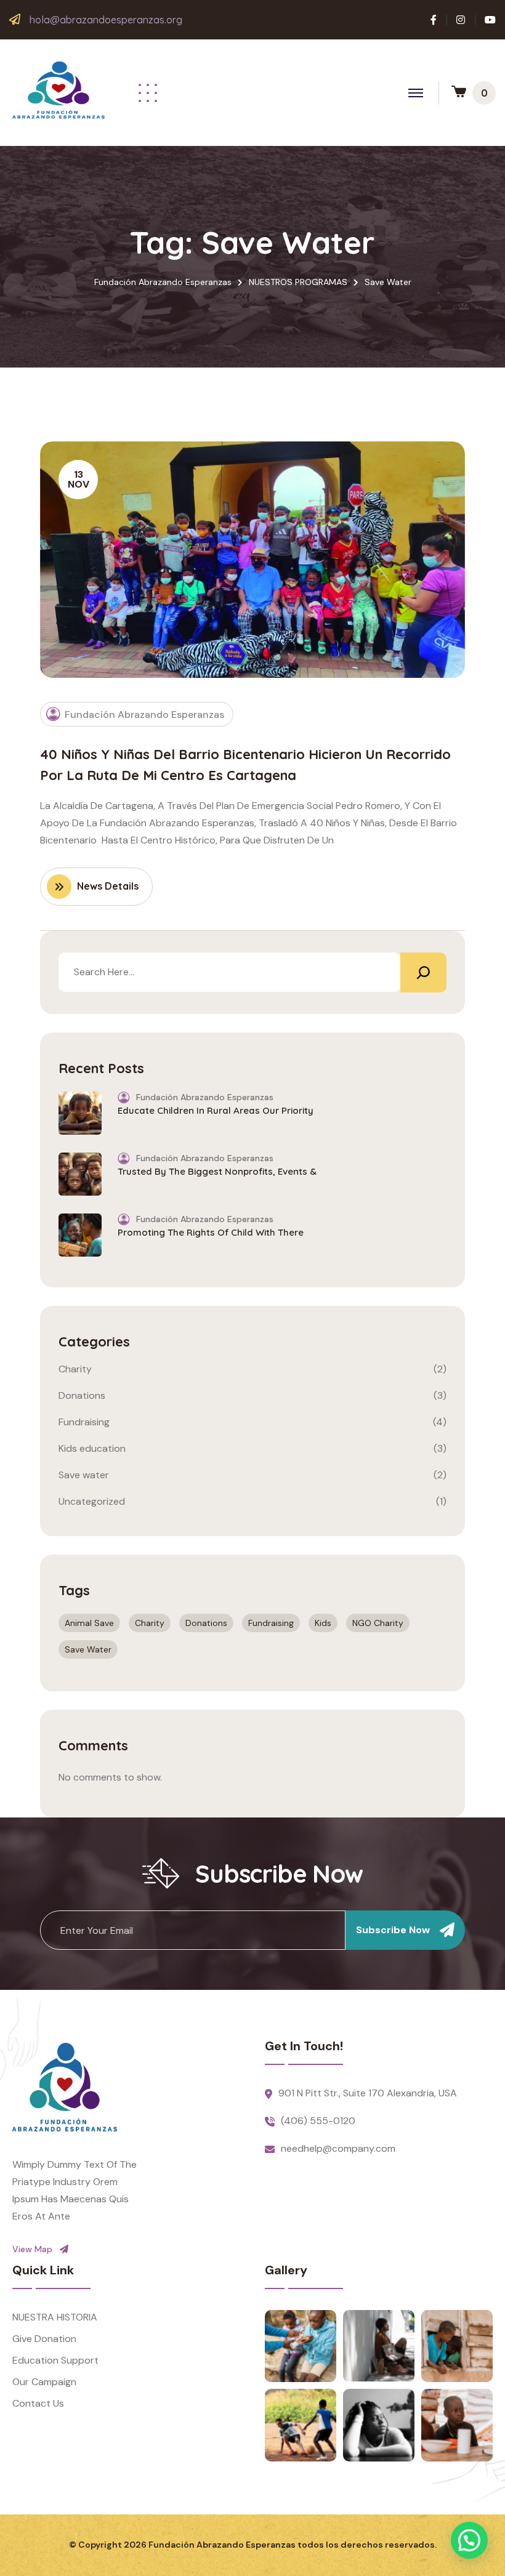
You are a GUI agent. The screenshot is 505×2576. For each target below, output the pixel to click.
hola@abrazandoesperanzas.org (106, 20)
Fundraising (84, 1422)
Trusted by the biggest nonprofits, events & (217, 1171)
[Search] (423, 972)
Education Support (55, 2360)
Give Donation (44, 2339)
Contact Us (38, 2403)
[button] (469, 2540)
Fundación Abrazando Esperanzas (144, 714)
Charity (75, 1369)
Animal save (89, 1623)
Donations (82, 1395)
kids (323, 1623)
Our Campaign (44, 2382)
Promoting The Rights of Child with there (211, 1232)
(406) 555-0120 (318, 2121)
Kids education (92, 1448)
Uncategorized (92, 1501)
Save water (84, 1475)
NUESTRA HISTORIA (55, 2317)
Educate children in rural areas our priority (216, 1110)
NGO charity (378, 1623)
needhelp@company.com (338, 2148)
